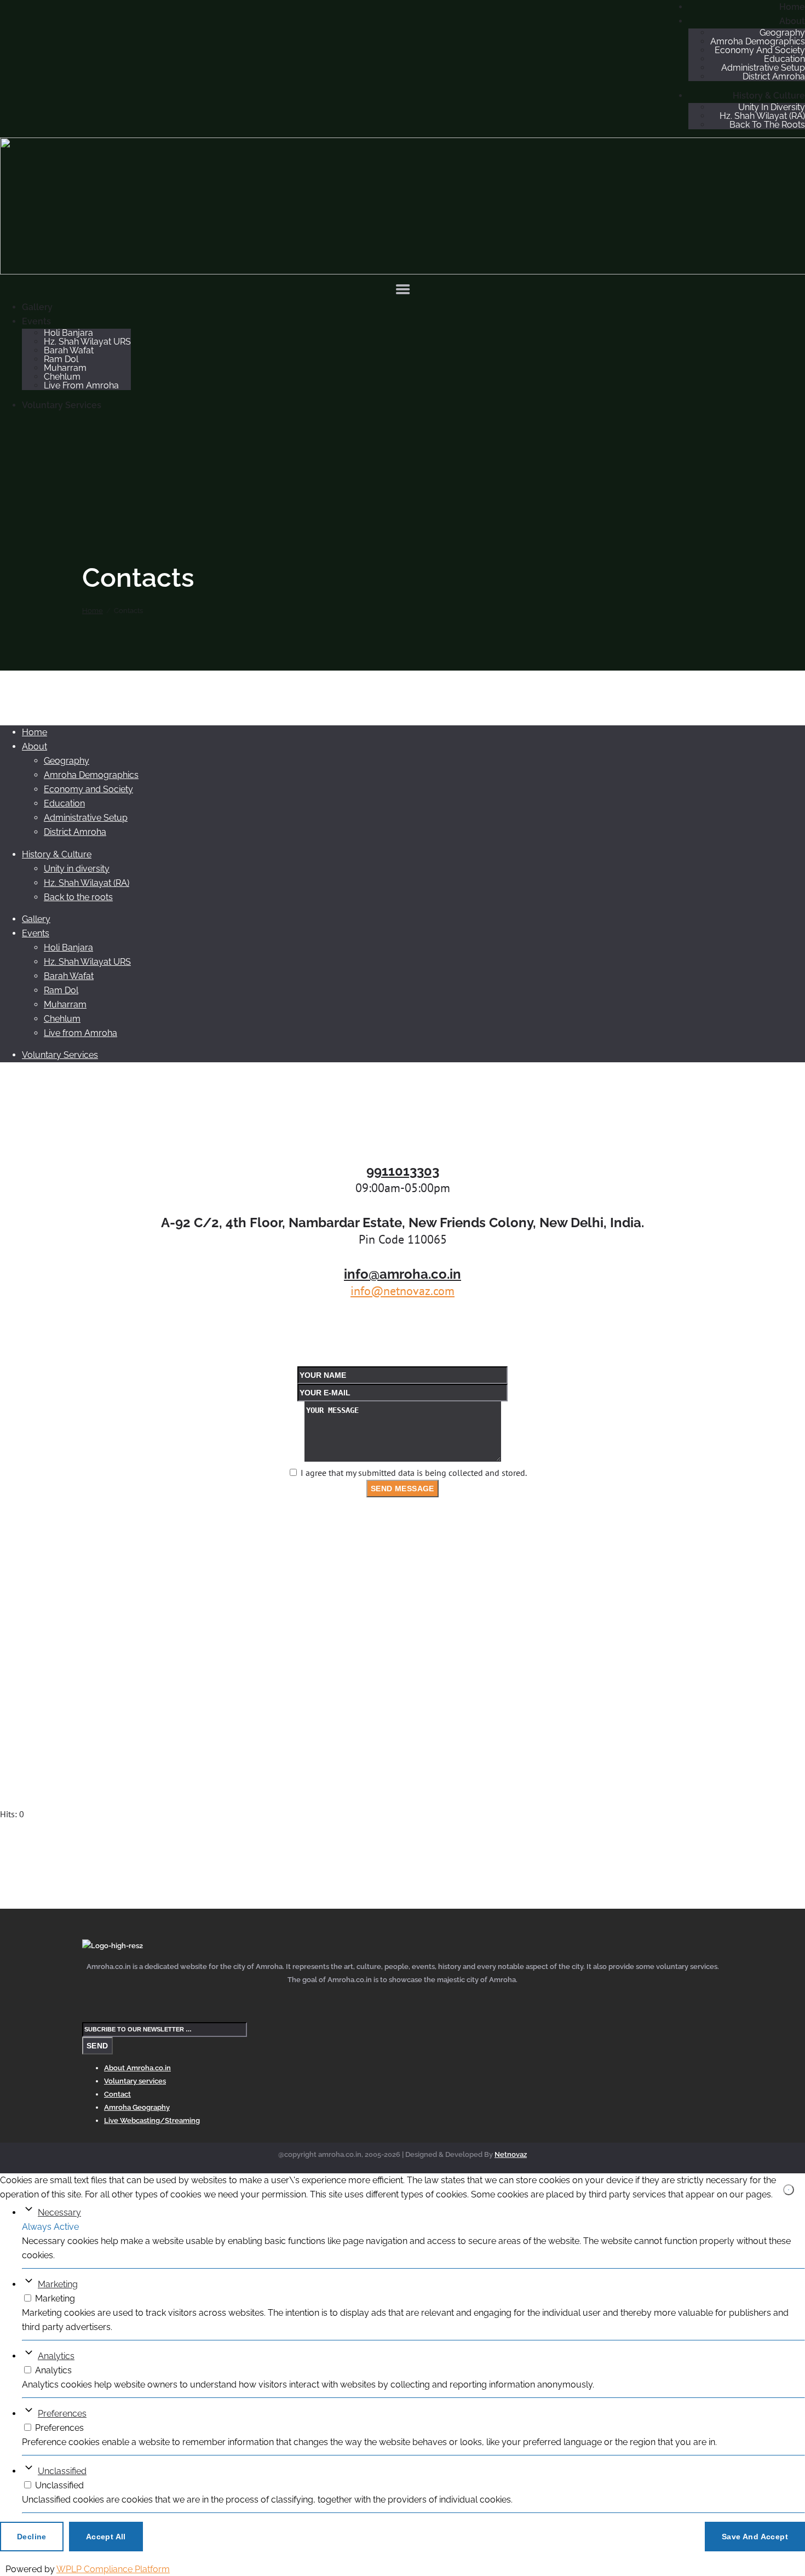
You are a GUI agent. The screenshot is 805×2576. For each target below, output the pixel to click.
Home (93, 611)
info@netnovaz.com (403, 1291)
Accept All (106, 2536)
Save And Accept (755, 2536)
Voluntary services (135, 2081)
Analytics (56, 2356)
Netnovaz (511, 2154)
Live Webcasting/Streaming (152, 2120)
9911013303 (403, 1171)
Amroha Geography (137, 2107)
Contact (117, 2094)
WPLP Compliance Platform (113, 2569)
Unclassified (62, 2471)
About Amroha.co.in (137, 2068)
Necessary (59, 2213)
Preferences (62, 2414)
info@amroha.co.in (403, 1274)
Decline (32, 2536)
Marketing (58, 2284)
